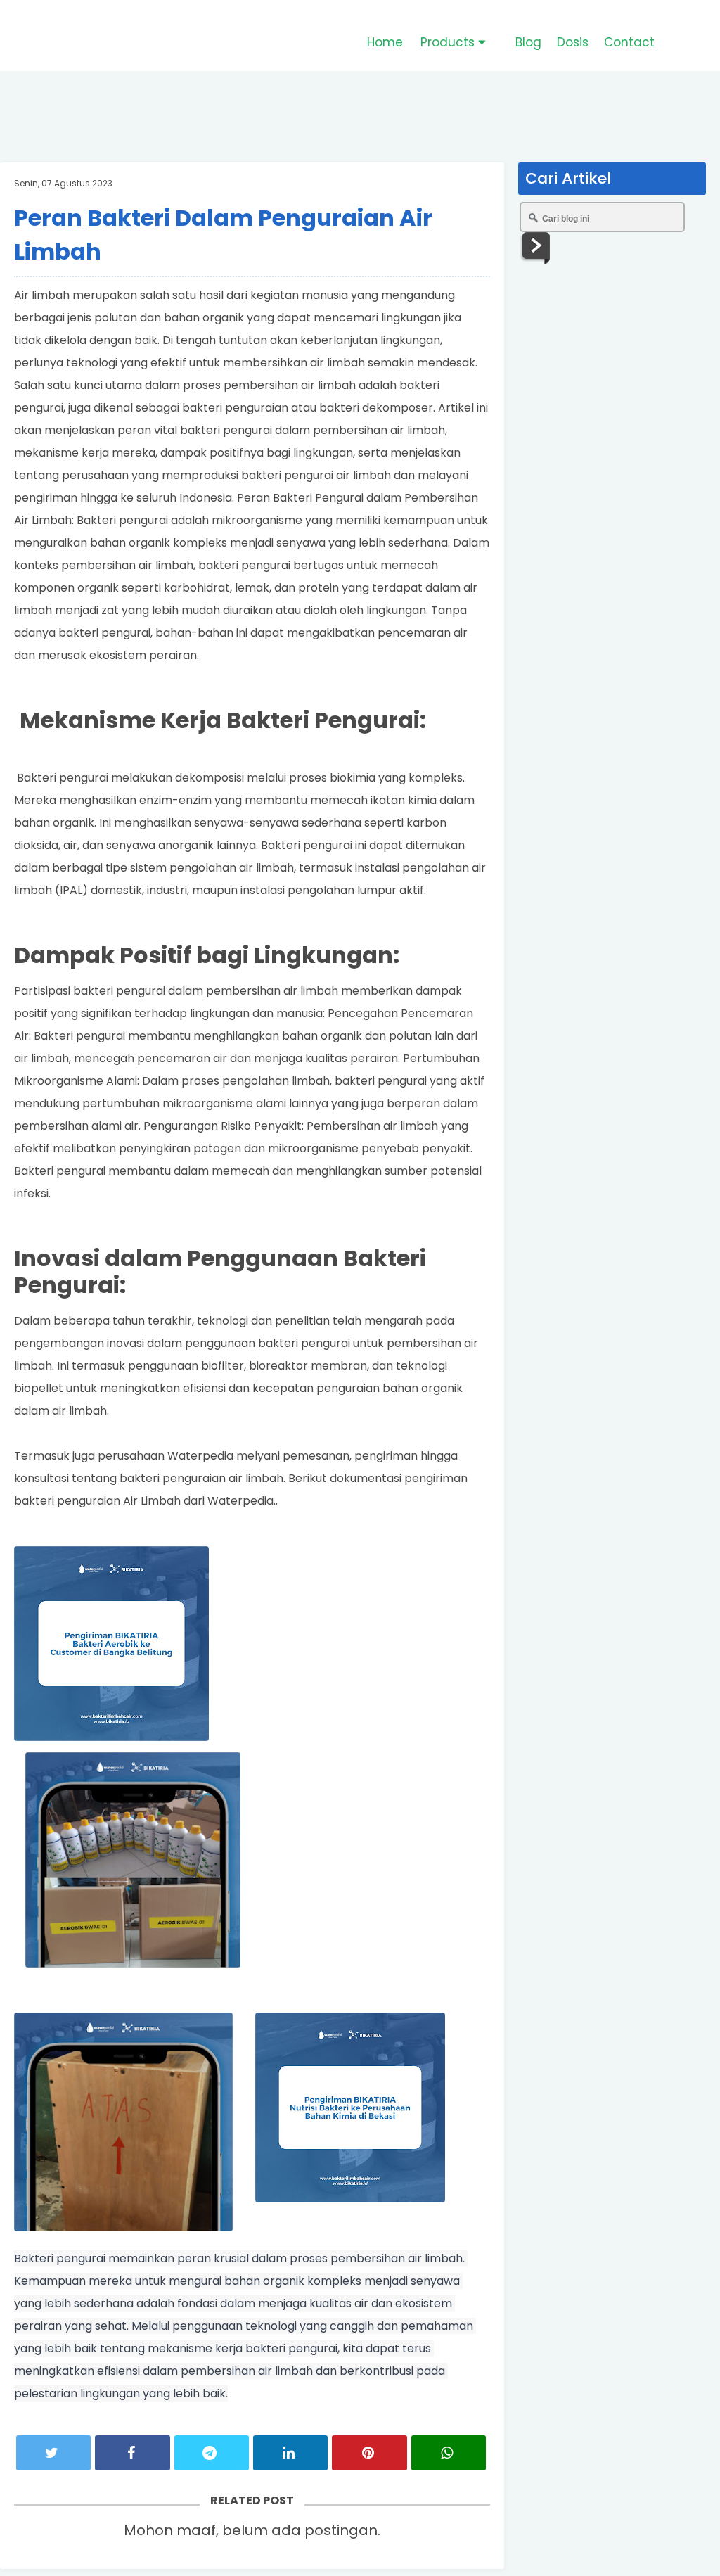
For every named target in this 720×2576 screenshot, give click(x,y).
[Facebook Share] (132, 2453)
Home (385, 42)
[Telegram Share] (212, 2453)
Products (449, 42)
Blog (528, 42)
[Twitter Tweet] (53, 2453)
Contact (629, 42)
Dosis (573, 42)
